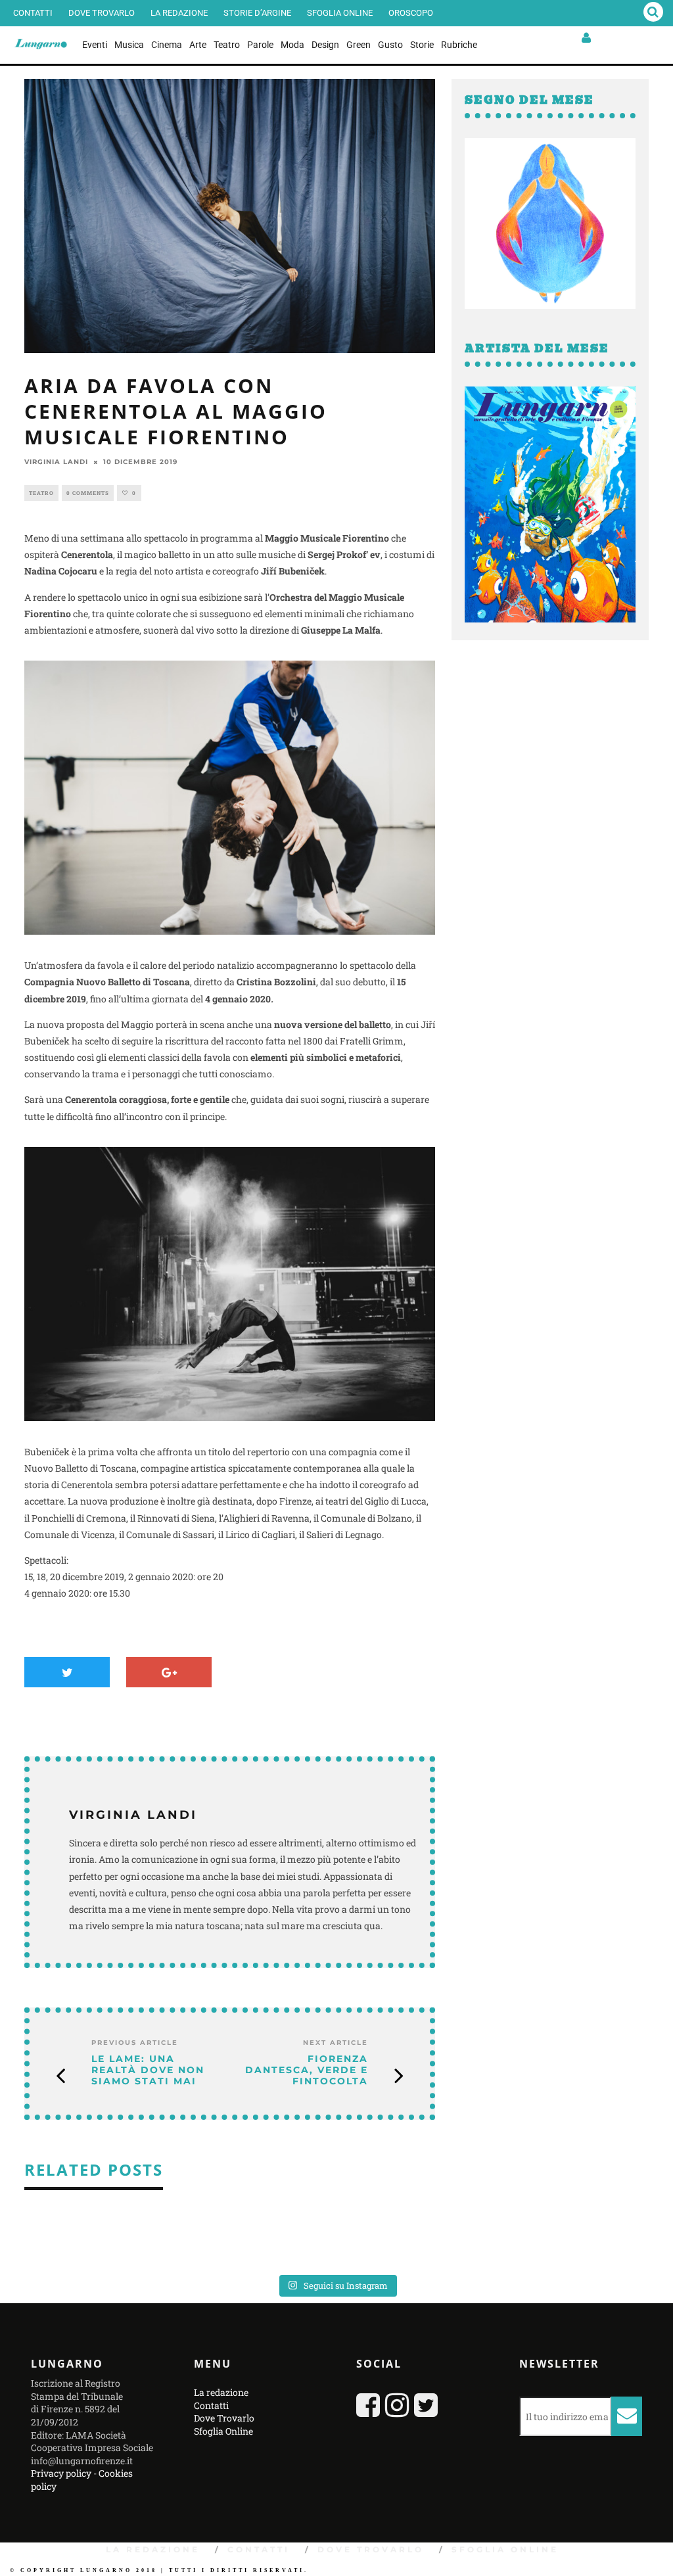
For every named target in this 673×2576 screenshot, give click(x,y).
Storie (422, 45)
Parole (260, 45)
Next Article (336, 2043)
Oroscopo (411, 13)
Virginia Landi (56, 462)
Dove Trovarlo (102, 13)
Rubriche (459, 45)
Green (359, 45)
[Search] (653, 13)
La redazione (179, 13)
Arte (198, 45)
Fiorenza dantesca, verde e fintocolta (307, 2070)
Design (325, 45)
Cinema (167, 45)
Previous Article (135, 2043)
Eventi (95, 45)
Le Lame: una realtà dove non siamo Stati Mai (148, 2070)
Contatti (33, 13)
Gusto (390, 45)
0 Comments (88, 493)
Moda (292, 45)
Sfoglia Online (340, 13)
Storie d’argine (257, 13)
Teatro (227, 45)
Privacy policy (61, 2473)
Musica (129, 45)
